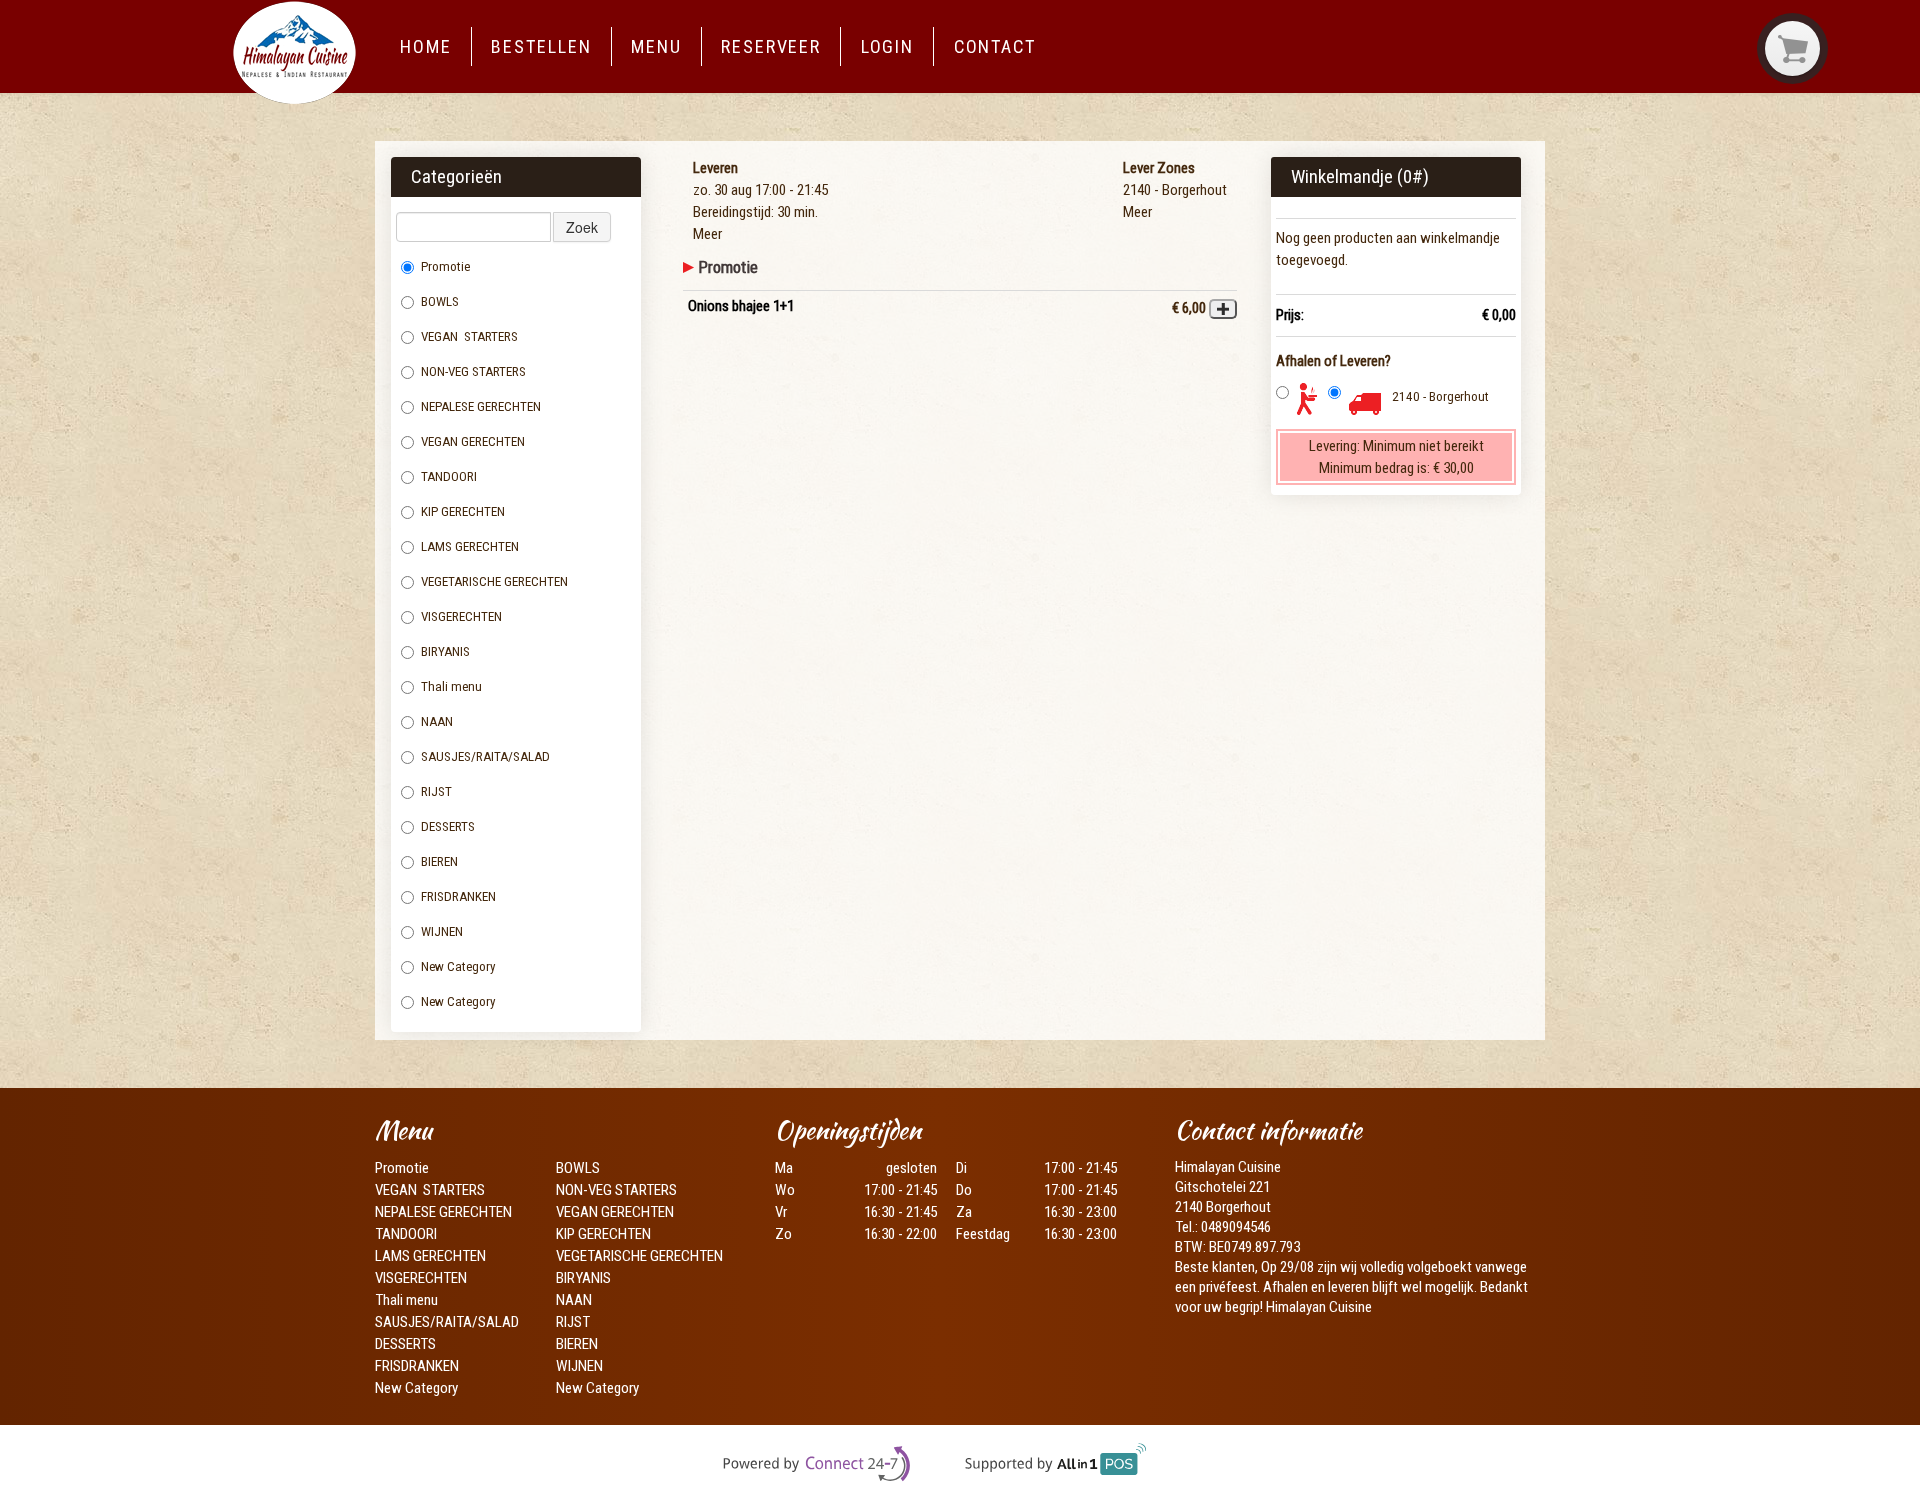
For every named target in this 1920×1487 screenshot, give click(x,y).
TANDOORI (449, 476)
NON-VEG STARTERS (473, 371)
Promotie (445, 266)
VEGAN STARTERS (469, 336)
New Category (458, 966)
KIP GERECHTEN (463, 511)
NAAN (438, 721)
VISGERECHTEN (463, 616)
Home (426, 46)
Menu (656, 46)
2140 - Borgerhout (1440, 396)
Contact (995, 46)
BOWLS (440, 301)
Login (888, 46)
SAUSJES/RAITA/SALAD (485, 756)
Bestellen (541, 46)
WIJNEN (442, 931)
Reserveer (771, 46)
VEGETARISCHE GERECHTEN (494, 581)
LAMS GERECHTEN (477, 546)
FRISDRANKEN (458, 896)
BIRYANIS (445, 651)
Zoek (582, 227)
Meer (707, 234)
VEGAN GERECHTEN (473, 441)
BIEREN (439, 861)
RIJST (436, 791)
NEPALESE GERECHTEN (481, 406)
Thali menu (453, 686)
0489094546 (1236, 1227)
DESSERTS (448, 826)
